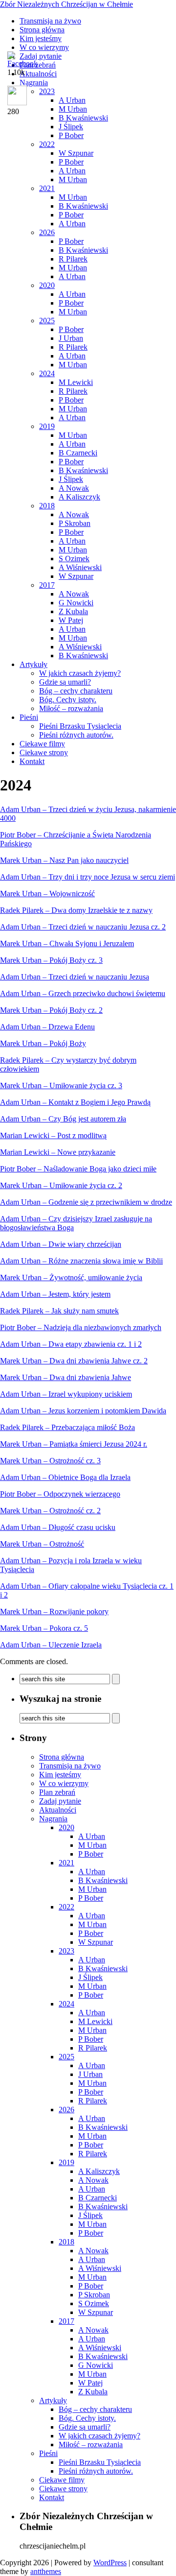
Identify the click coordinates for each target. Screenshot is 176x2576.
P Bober (71, 135)
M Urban (73, 179)
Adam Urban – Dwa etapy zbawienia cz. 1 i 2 (71, 1344)
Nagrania (53, 1819)
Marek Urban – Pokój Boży (43, 1043)
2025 (47, 321)
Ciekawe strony (44, 752)
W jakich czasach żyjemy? (80, 673)
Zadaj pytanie (60, 1801)
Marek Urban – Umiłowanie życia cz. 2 (61, 1185)
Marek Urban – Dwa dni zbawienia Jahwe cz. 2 (74, 1361)
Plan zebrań (57, 1792)
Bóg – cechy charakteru (76, 691)
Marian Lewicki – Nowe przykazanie (58, 1152)
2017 (47, 585)
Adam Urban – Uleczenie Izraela (51, 1645)
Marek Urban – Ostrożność (42, 1544)
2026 (47, 232)
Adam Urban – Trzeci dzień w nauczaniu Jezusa (75, 977)
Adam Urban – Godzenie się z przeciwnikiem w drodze (86, 1202)
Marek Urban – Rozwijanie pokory (54, 1611)
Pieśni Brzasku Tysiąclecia (80, 726)
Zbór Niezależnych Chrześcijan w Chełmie (66, 4)
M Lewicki (76, 382)
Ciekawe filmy (42, 744)
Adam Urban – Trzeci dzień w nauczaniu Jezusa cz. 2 (83, 927)
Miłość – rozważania (71, 708)
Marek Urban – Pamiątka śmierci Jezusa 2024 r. (74, 1444)
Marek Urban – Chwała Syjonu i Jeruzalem (67, 943)
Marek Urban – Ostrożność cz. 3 (50, 1461)
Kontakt (32, 761)
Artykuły (33, 664)
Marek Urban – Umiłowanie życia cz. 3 (61, 1085)
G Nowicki (76, 603)
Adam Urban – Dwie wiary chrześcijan (61, 1244)
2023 (66, 1951)
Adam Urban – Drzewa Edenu (47, 1027)
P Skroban (75, 523)
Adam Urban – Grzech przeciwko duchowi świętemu (83, 993)
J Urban (71, 338)
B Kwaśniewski (83, 206)
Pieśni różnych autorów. (76, 735)
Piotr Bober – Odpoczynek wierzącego (60, 1494)
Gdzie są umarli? (65, 682)
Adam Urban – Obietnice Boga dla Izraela (65, 1477)
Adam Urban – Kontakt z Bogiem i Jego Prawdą (75, 1102)
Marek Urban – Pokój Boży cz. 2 (51, 1010)
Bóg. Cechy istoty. (68, 700)
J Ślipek (71, 127)
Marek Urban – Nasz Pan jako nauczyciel (64, 860)
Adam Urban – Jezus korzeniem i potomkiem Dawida (83, 1411)
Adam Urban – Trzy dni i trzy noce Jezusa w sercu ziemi (88, 877)
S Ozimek (74, 559)
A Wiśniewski (80, 567)
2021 (47, 188)
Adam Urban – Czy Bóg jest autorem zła (63, 1119)
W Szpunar (76, 153)
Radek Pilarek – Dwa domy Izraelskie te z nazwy (76, 910)
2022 (47, 144)
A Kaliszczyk (79, 497)
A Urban (72, 171)
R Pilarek (73, 259)
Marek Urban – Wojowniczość (47, 894)
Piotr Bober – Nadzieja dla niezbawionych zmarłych (81, 1327)
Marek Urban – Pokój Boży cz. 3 (51, 960)
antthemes (46, 2571)
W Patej (71, 620)
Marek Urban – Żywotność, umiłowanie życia (71, 1277)
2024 (47, 373)
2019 (47, 426)
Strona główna (42, 30)
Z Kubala (73, 611)
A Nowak (74, 488)
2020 (47, 285)
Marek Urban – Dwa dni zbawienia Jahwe (66, 1377)
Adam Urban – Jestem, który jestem (55, 1294)
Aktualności (58, 1810)
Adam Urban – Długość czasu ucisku (58, 1527)
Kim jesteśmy (41, 38)
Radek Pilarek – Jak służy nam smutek (59, 1311)
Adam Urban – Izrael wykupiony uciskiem (66, 1394)
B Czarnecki (78, 453)
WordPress (110, 2563)
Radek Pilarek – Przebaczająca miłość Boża (67, 1427)
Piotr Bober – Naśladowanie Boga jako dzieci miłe (78, 1169)
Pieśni (29, 717)
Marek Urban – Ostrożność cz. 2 (50, 1511)
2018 (47, 506)
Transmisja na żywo (50, 21)
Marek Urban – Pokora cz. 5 (44, 1628)
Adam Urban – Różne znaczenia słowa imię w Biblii (81, 1261)
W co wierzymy (44, 47)
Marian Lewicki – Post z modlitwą (53, 1135)
